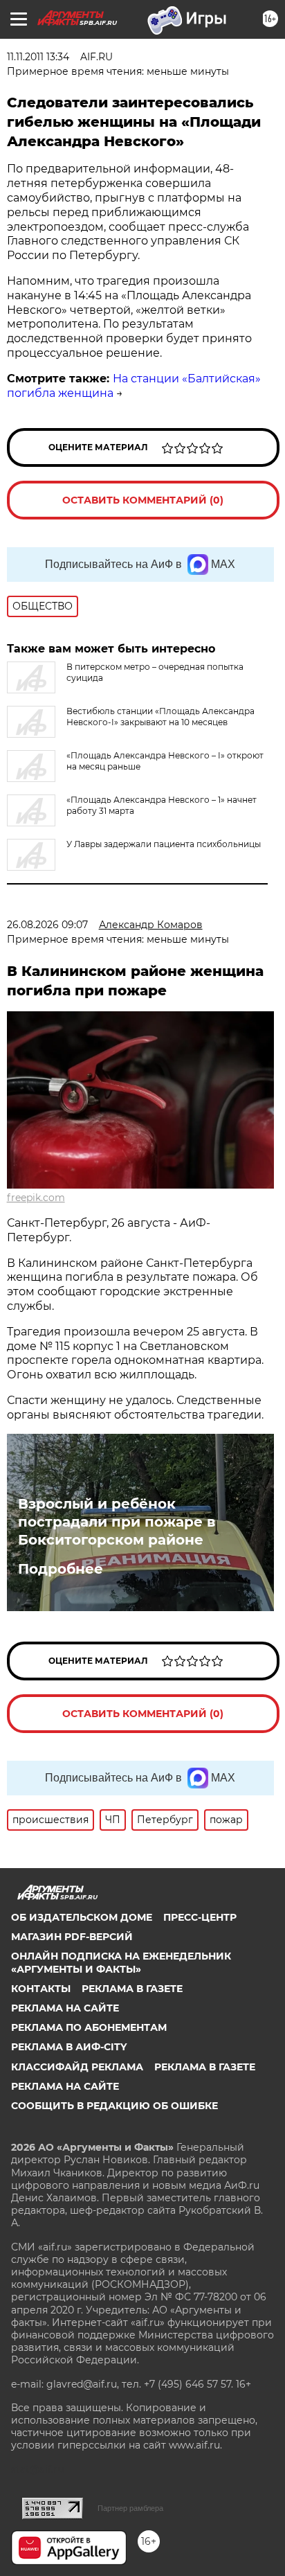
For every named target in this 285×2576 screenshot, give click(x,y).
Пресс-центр (200, 1917)
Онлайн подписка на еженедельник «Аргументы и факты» (121, 1962)
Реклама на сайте (65, 2008)
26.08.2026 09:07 (47, 925)
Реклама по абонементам (89, 2027)
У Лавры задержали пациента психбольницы (164, 844)
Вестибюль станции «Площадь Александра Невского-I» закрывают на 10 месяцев (160, 717)
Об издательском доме (82, 1917)
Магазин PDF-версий (72, 1937)
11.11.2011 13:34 (38, 57)
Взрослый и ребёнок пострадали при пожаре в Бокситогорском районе (117, 1522)
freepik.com (36, 1198)
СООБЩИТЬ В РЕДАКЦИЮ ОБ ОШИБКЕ (114, 2106)
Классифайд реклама (77, 2067)
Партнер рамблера (130, 2508)
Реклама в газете (132, 1989)
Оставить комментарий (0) (143, 500)
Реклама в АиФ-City (69, 2047)
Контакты (41, 1989)
